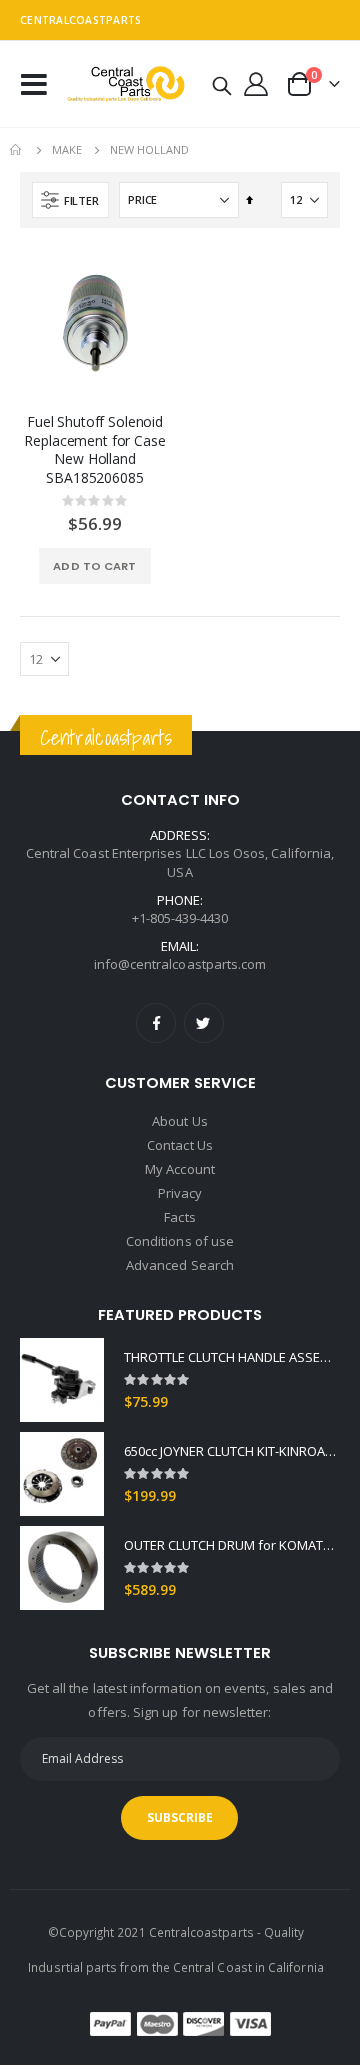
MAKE (67, 149)
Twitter (204, 1023)
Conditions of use (180, 1241)
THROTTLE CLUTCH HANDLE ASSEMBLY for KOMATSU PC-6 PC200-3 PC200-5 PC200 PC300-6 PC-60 (232, 1357)
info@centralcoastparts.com (180, 964)
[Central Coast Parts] (123, 84)
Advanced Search (180, 1265)
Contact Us (180, 1145)
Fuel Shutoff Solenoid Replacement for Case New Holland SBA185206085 (94, 450)
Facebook (156, 1023)
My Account (180, 1169)
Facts (179, 1217)
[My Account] (256, 84)
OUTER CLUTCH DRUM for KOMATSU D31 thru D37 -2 (232, 1545)
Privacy (180, 1193)
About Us (180, 1121)
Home (17, 150)
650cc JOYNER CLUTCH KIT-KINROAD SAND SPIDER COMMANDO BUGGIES (232, 1451)
